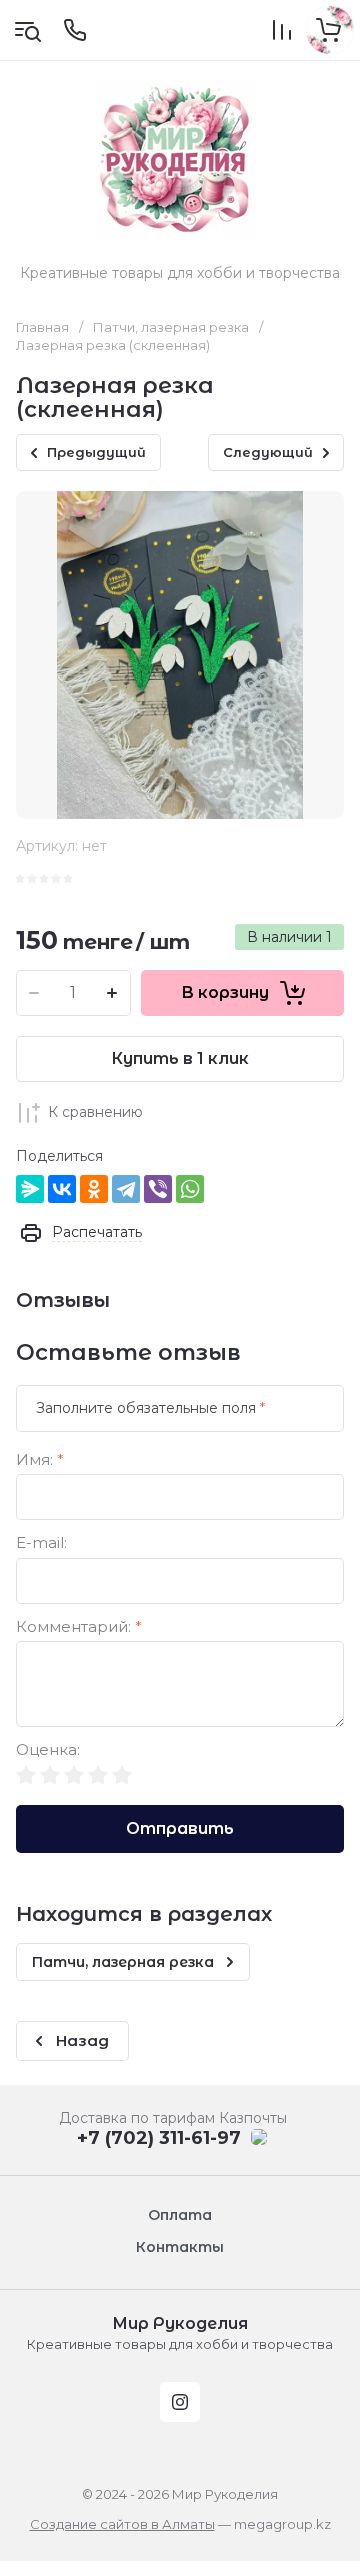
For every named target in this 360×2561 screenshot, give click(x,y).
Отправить (180, 1828)
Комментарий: (79, 1627)
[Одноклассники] (94, 1189)
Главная (42, 327)
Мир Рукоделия (180, 2323)
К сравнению (95, 1112)
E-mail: (41, 1543)
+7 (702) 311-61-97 (159, 2138)
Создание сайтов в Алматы (122, 2524)
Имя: (40, 1460)
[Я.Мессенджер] (30, 1189)
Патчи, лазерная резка (171, 327)
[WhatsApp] (190, 1189)
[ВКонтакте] (62, 1189)
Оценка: (48, 1750)
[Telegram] (126, 1189)
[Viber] (158, 1189)
